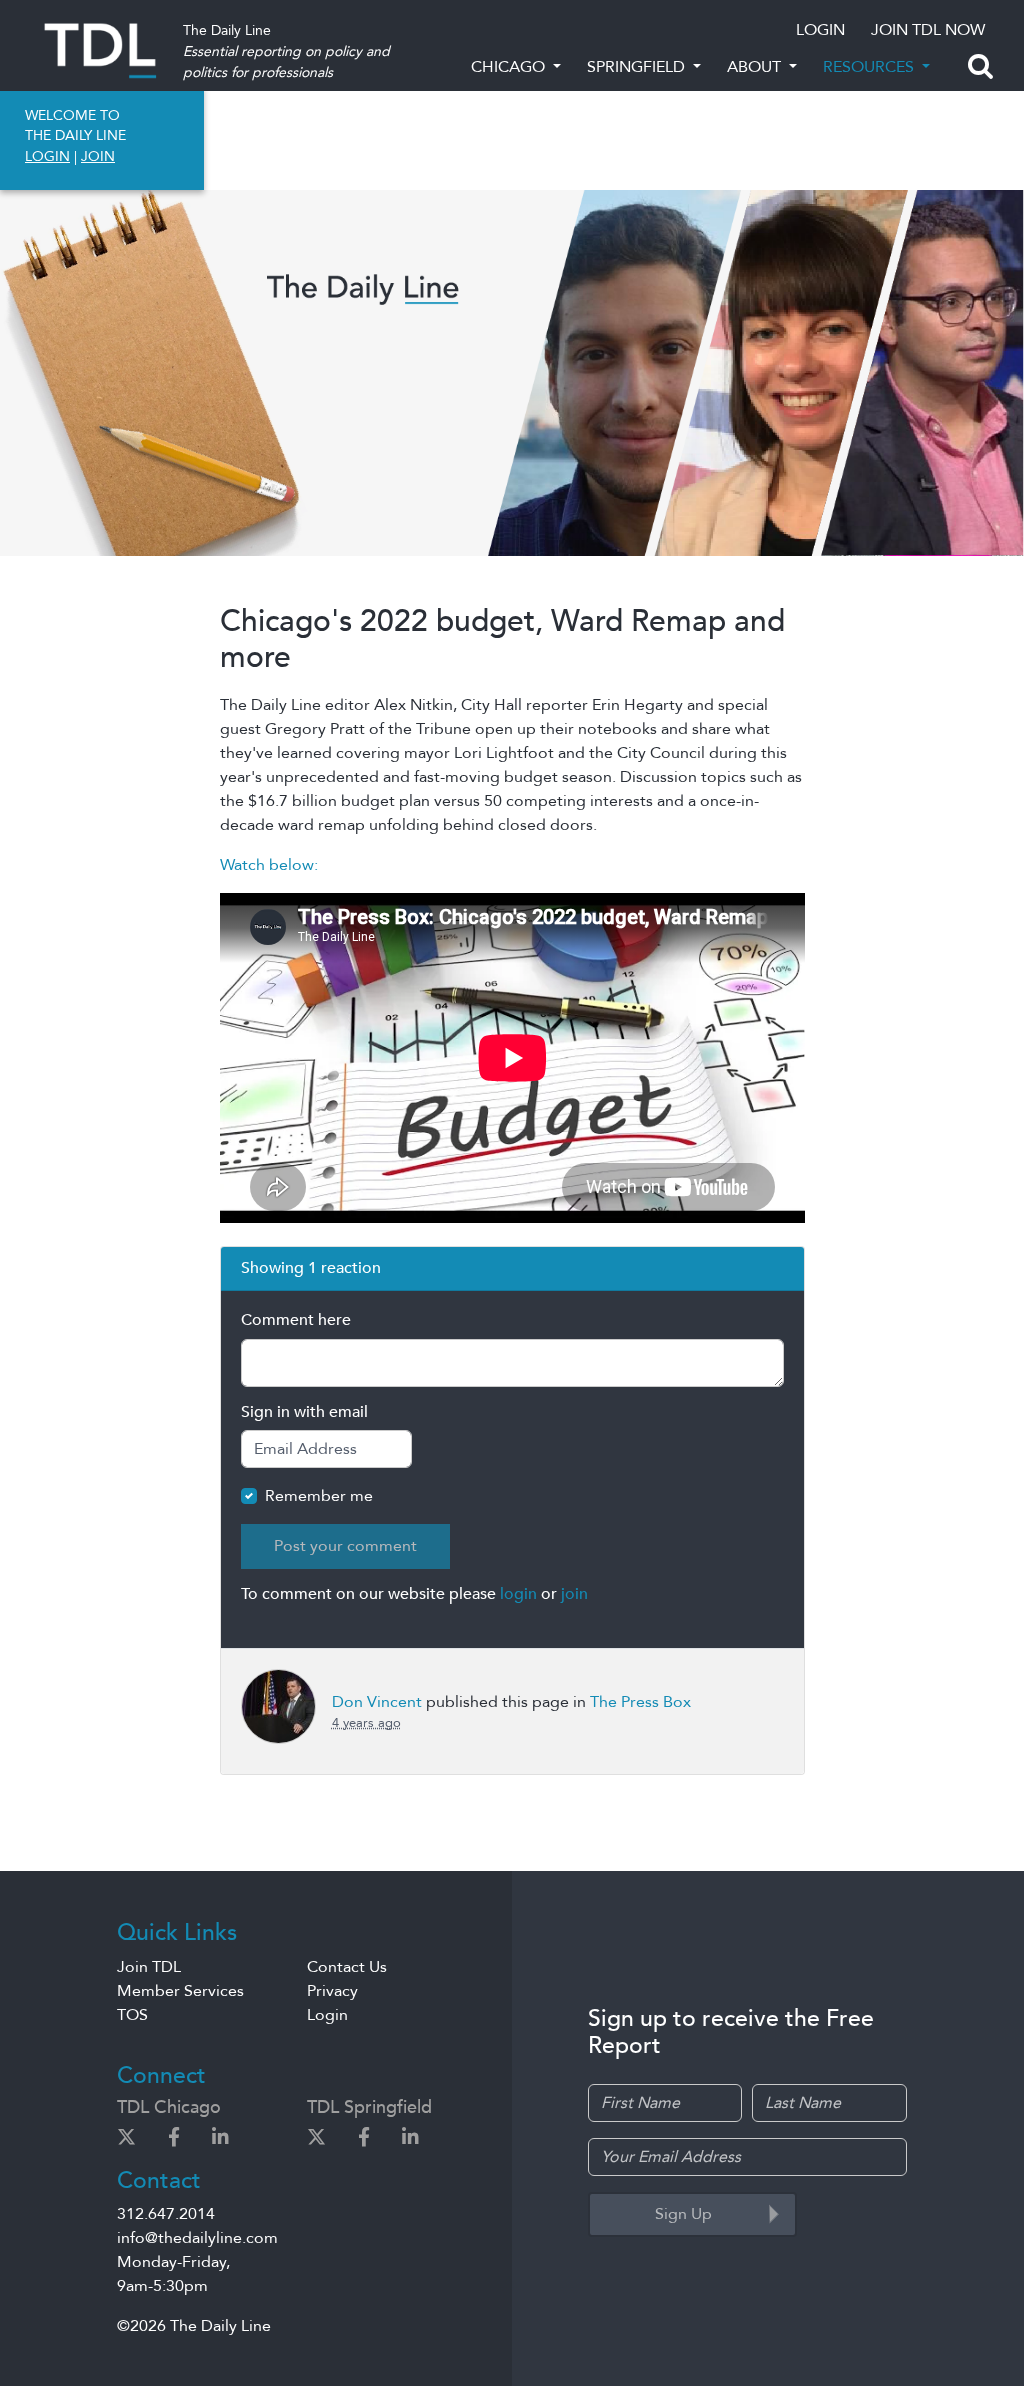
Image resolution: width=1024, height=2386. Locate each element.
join (574, 1594)
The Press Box (640, 1702)
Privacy (332, 1991)
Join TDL (149, 1967)
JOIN (98, 156)
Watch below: (269, 865)
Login (327, 2015)
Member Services (180, 1991)
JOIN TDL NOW (928, 30)
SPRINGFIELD (638, 67)
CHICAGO (510, 67)
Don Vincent (377, 1702)
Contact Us (347, 1967)
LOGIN (820, 30)
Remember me (319, 1496)
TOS (132, 2015)
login (518, 1594)
